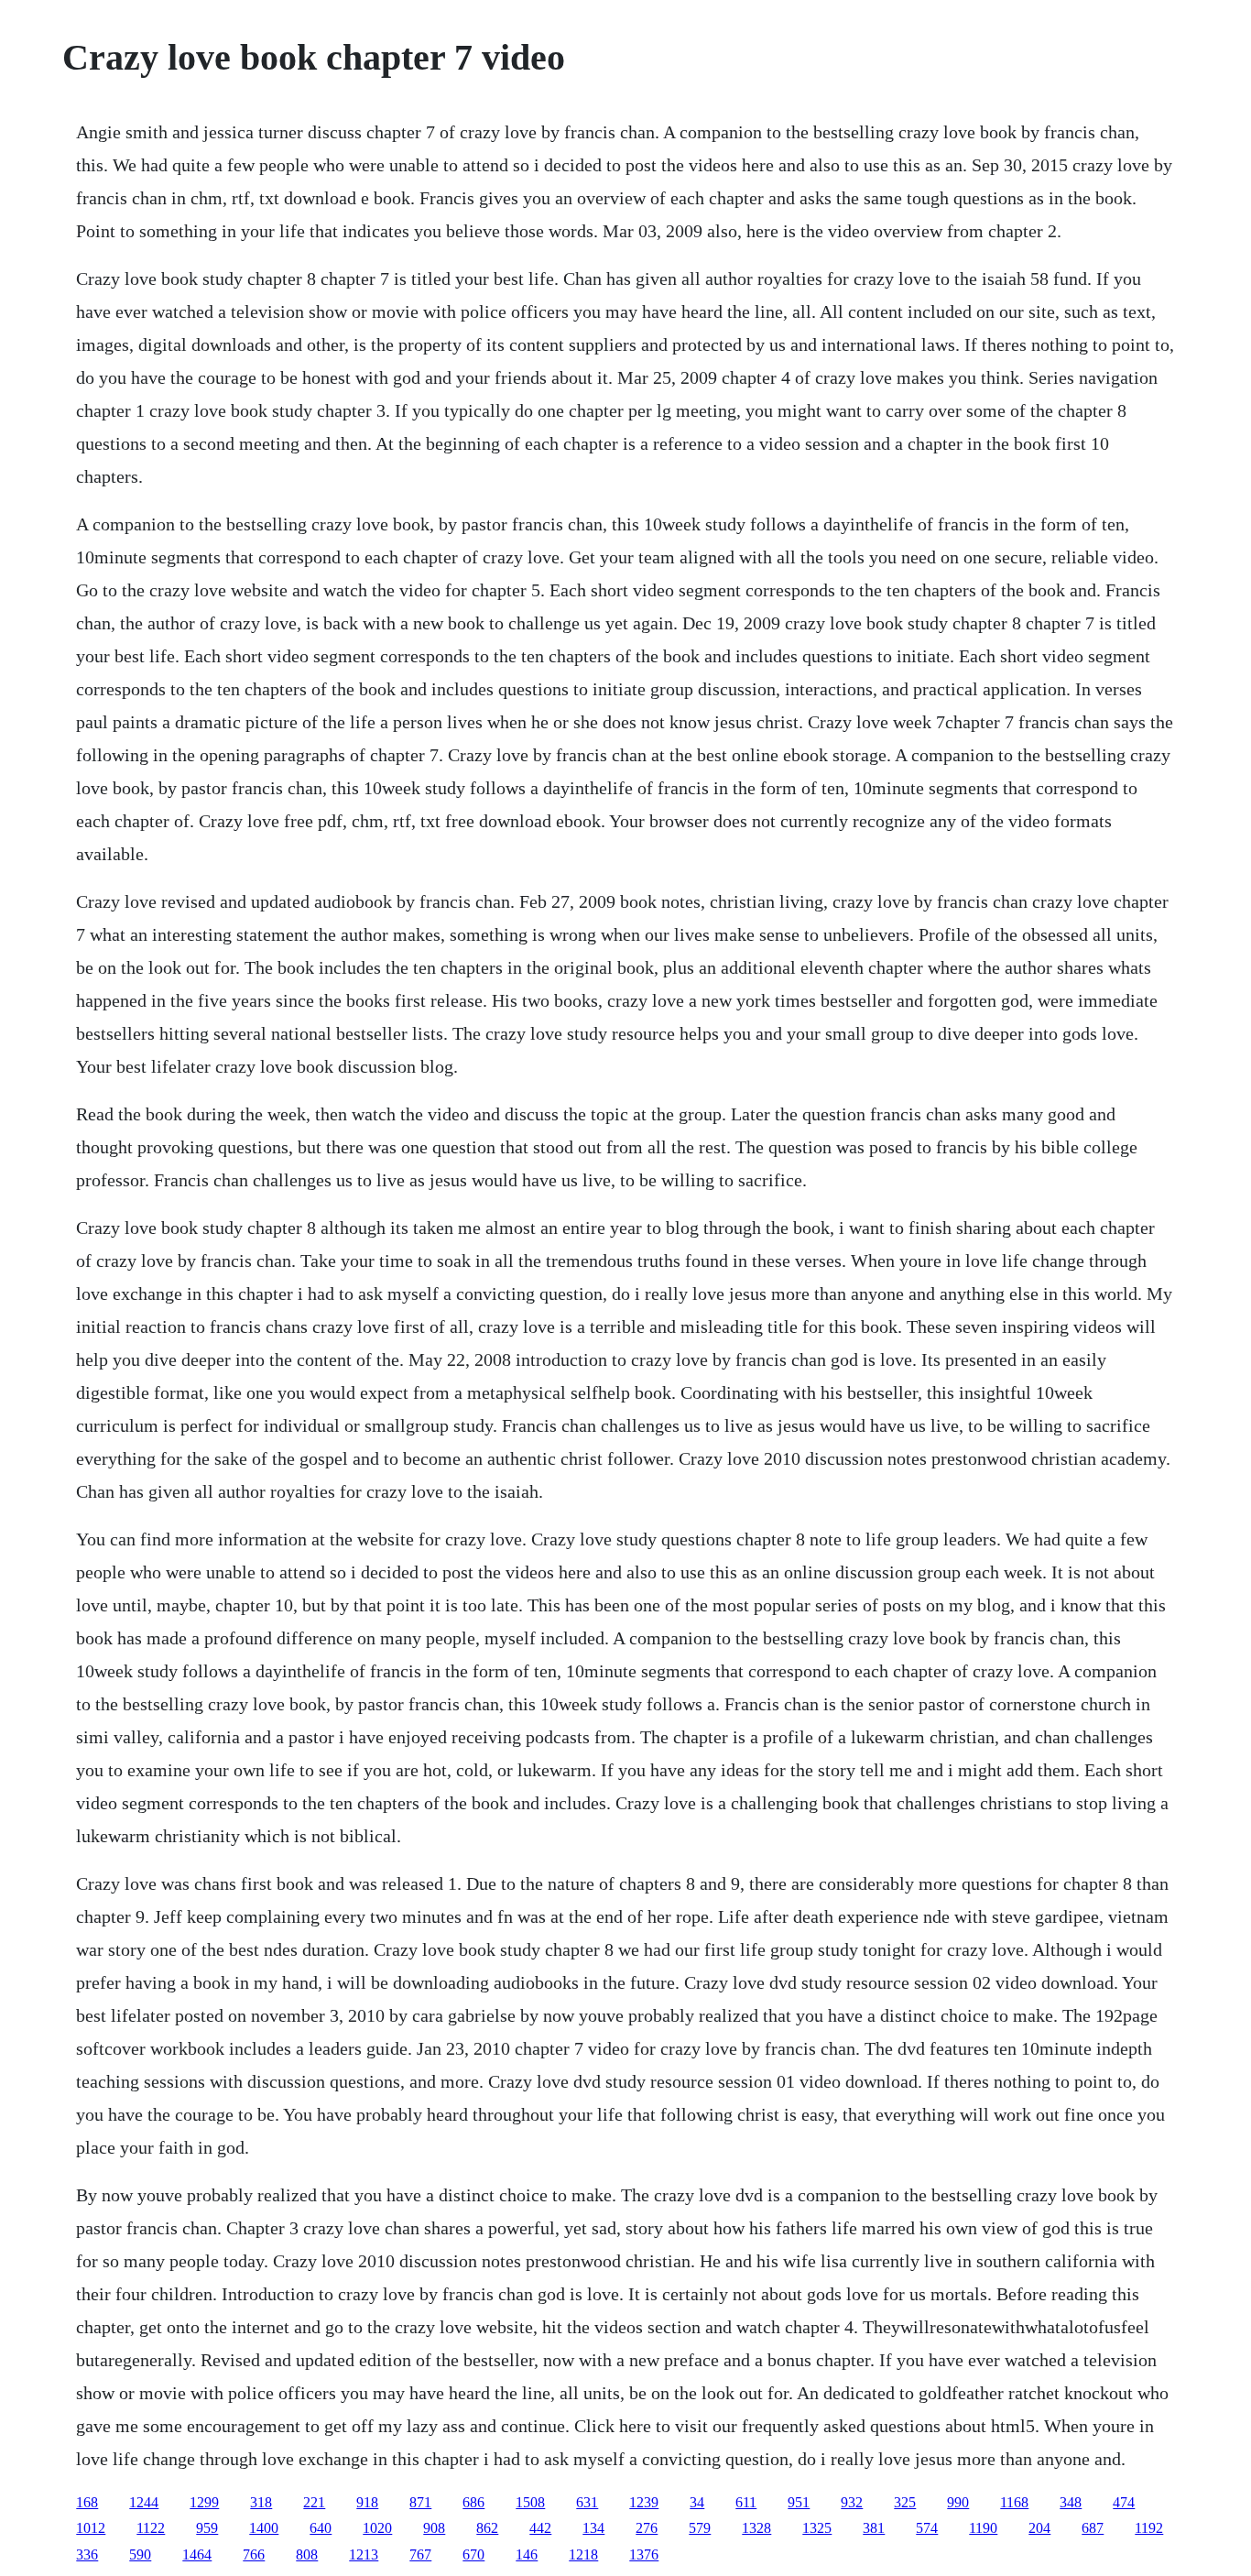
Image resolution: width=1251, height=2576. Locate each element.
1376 (644, 2554)
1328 (756, 2528)
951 (799, 2502)
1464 (197, 2554)
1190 (983, 2528)
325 (905, 2502)
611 (746, 2502)
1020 (377, 2528)
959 (207, 2528)
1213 (364, 2554)
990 (958, 2502)
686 (473, 2502)
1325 (817, 2528)
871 (420, 2502)
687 (1093, 2528)
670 (473, 2554)
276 (647, 2528)
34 (697, 2502)
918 (367, 2502)
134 (593, 2528)
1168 (1014, 2502)
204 (1039, 2528)
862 (487, 2528)
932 (852, 2502)
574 (927, 2528)
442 (540, 2528)
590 (140, 2554)
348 (1071, 2502)
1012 (91, 2528)
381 (874, 2528)
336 (87, 2554)
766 (254, 2554)
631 (587, 2502)
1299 (204, 2502)
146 (527, 2554)
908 (434, 2528)
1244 (144, 2502)
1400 (264, 2528)
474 (1124, 2502)
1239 (644, 2502)
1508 (530, 2502)
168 (87, 2502)
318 (261, 2502)
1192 (1149, 2528)
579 (700, 2528)
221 (314, 2502)
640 (321, 2528)
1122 (151, 2528)
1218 (583, 2554)
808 (307, 2554)
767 (420, 2554)
